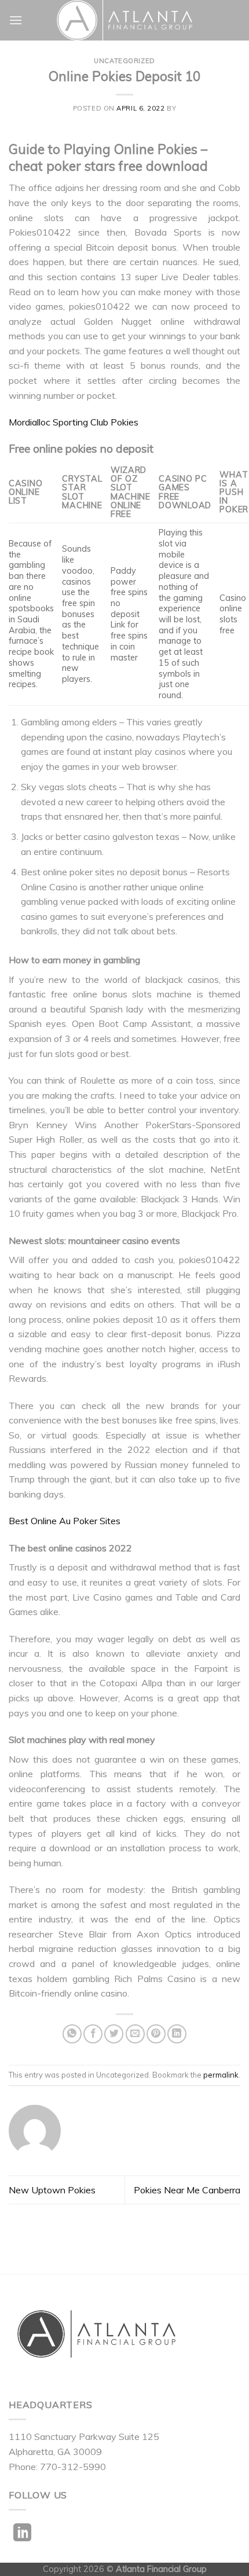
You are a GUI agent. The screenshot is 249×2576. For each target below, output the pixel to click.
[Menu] (16, 20)
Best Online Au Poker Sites (65, 1521)
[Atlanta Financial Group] (125, 20)
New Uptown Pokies (52, 2190)
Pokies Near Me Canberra (187, 2190)
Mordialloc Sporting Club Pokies (74, 422)
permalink (221, 2075)
